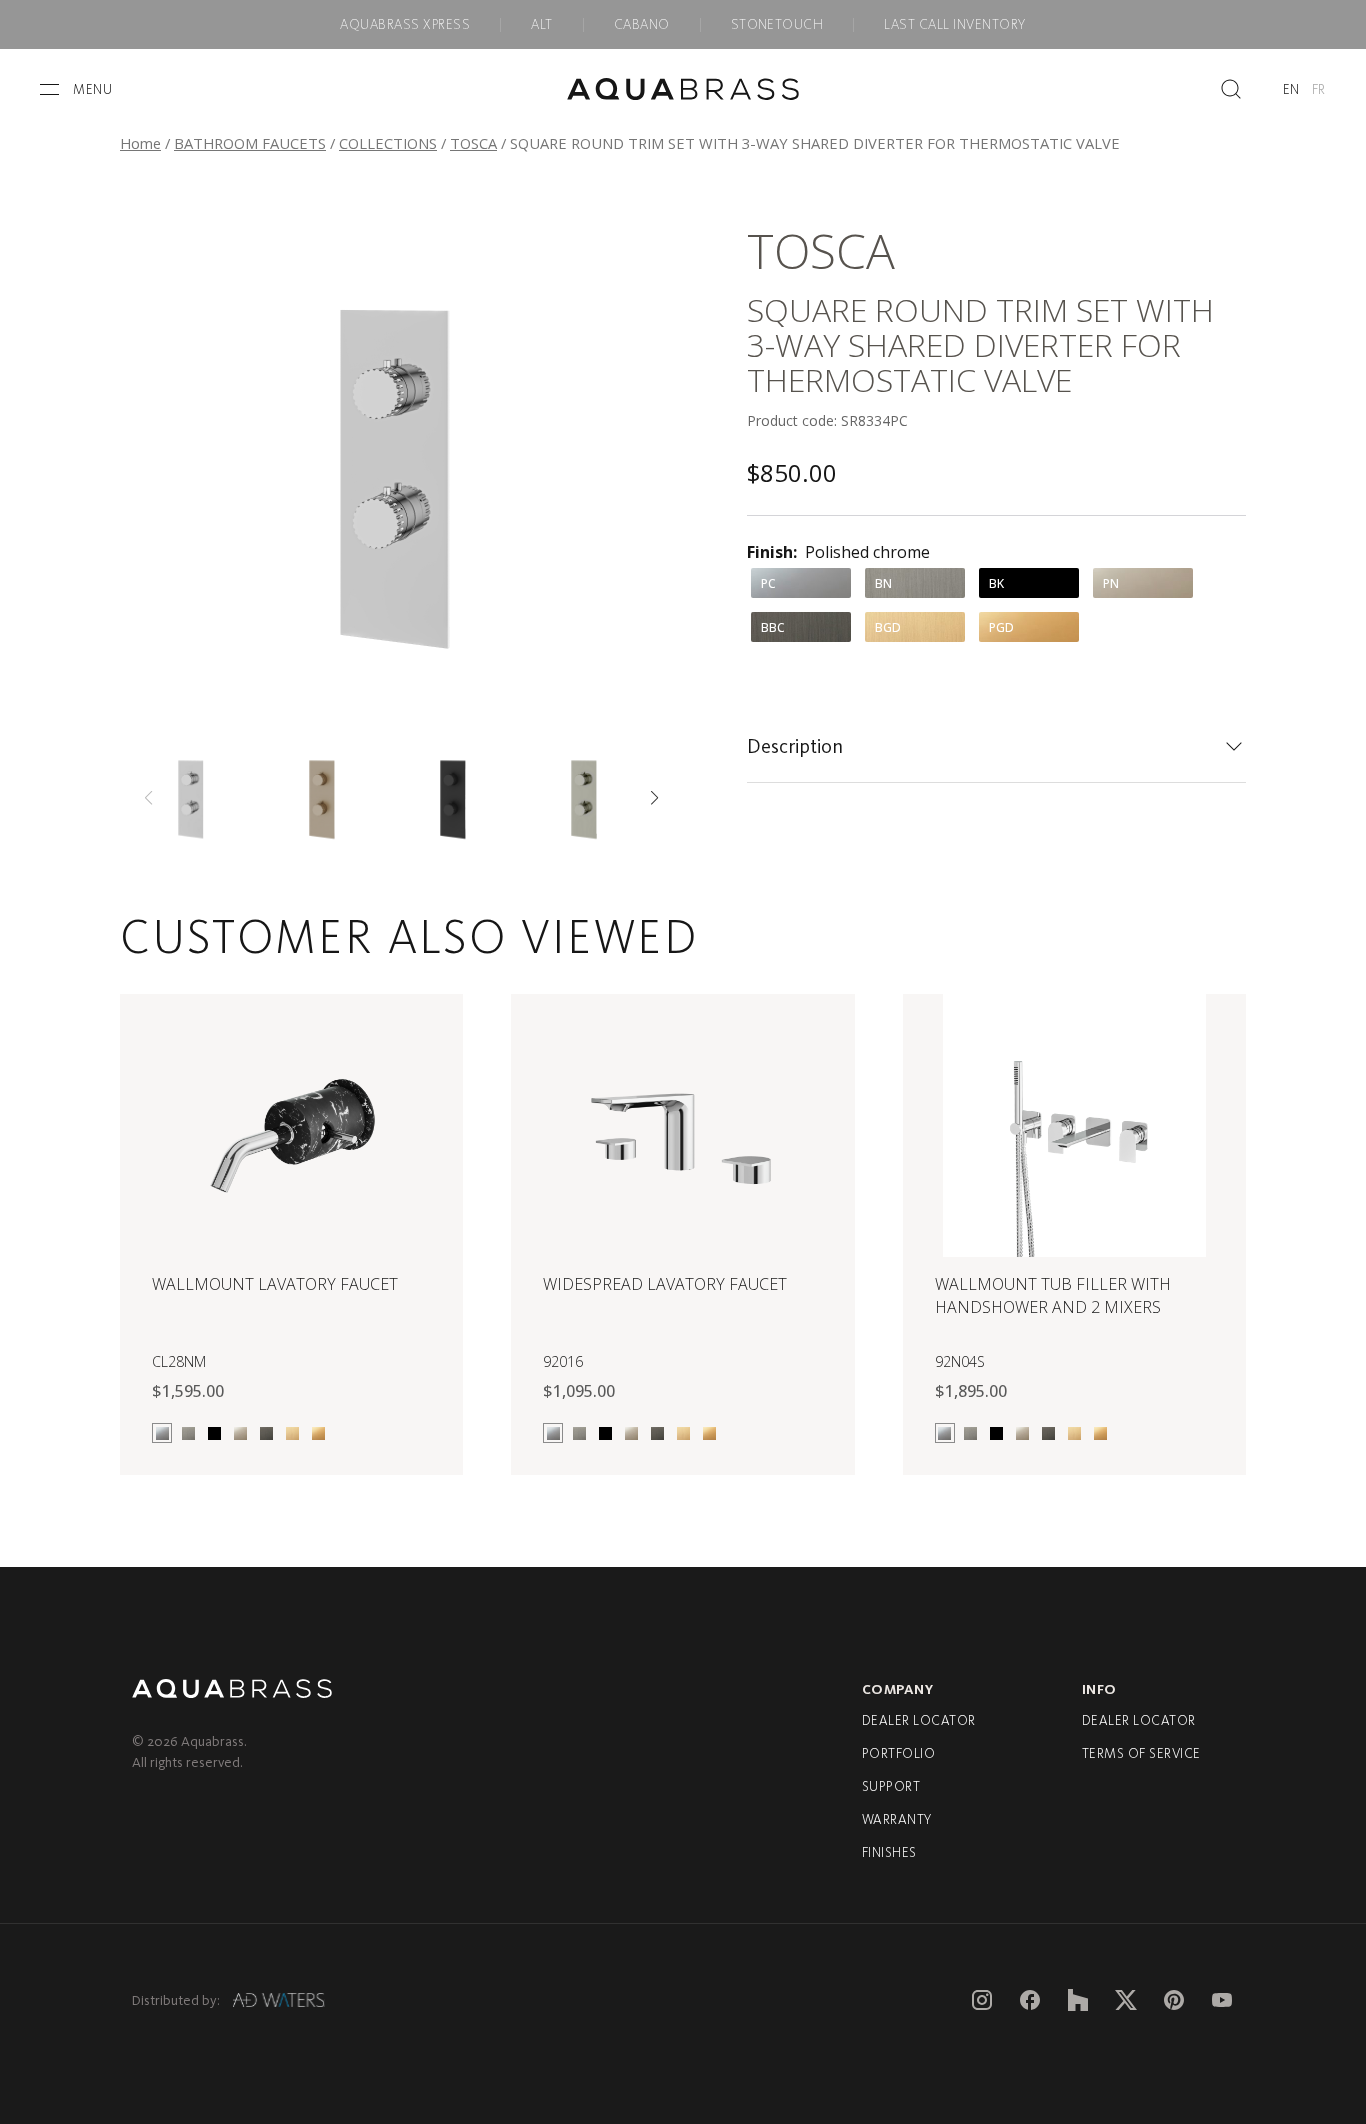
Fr (1319, 89)
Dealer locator (919, 1720)
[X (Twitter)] (1126, 2000)
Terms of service (1141, 1753)
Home (140, 143)
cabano (642, 24)
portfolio (898, 1753)
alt (541, 24)
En (1291, 89)
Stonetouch (777, 24)
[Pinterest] (1174, 2000)
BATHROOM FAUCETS (250, 143)
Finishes (889, 1852)
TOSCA (473, 143)
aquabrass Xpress (405, 24)
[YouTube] (1222, 2000)
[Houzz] (1078, 2000)
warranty (897, 1819)
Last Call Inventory (954, 24)
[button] (654, 798)
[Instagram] (982, 2000)
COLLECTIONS (388, 143)
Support (891, 1786)
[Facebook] (1030, 2000)
